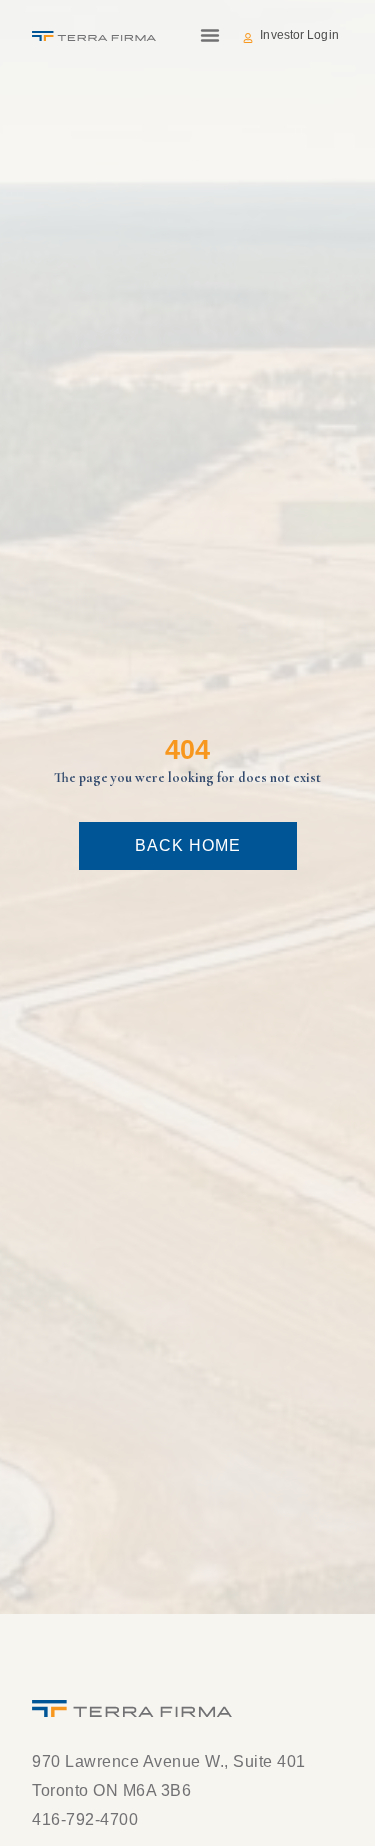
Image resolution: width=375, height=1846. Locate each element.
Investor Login (299, 35)
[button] (210, 35)
